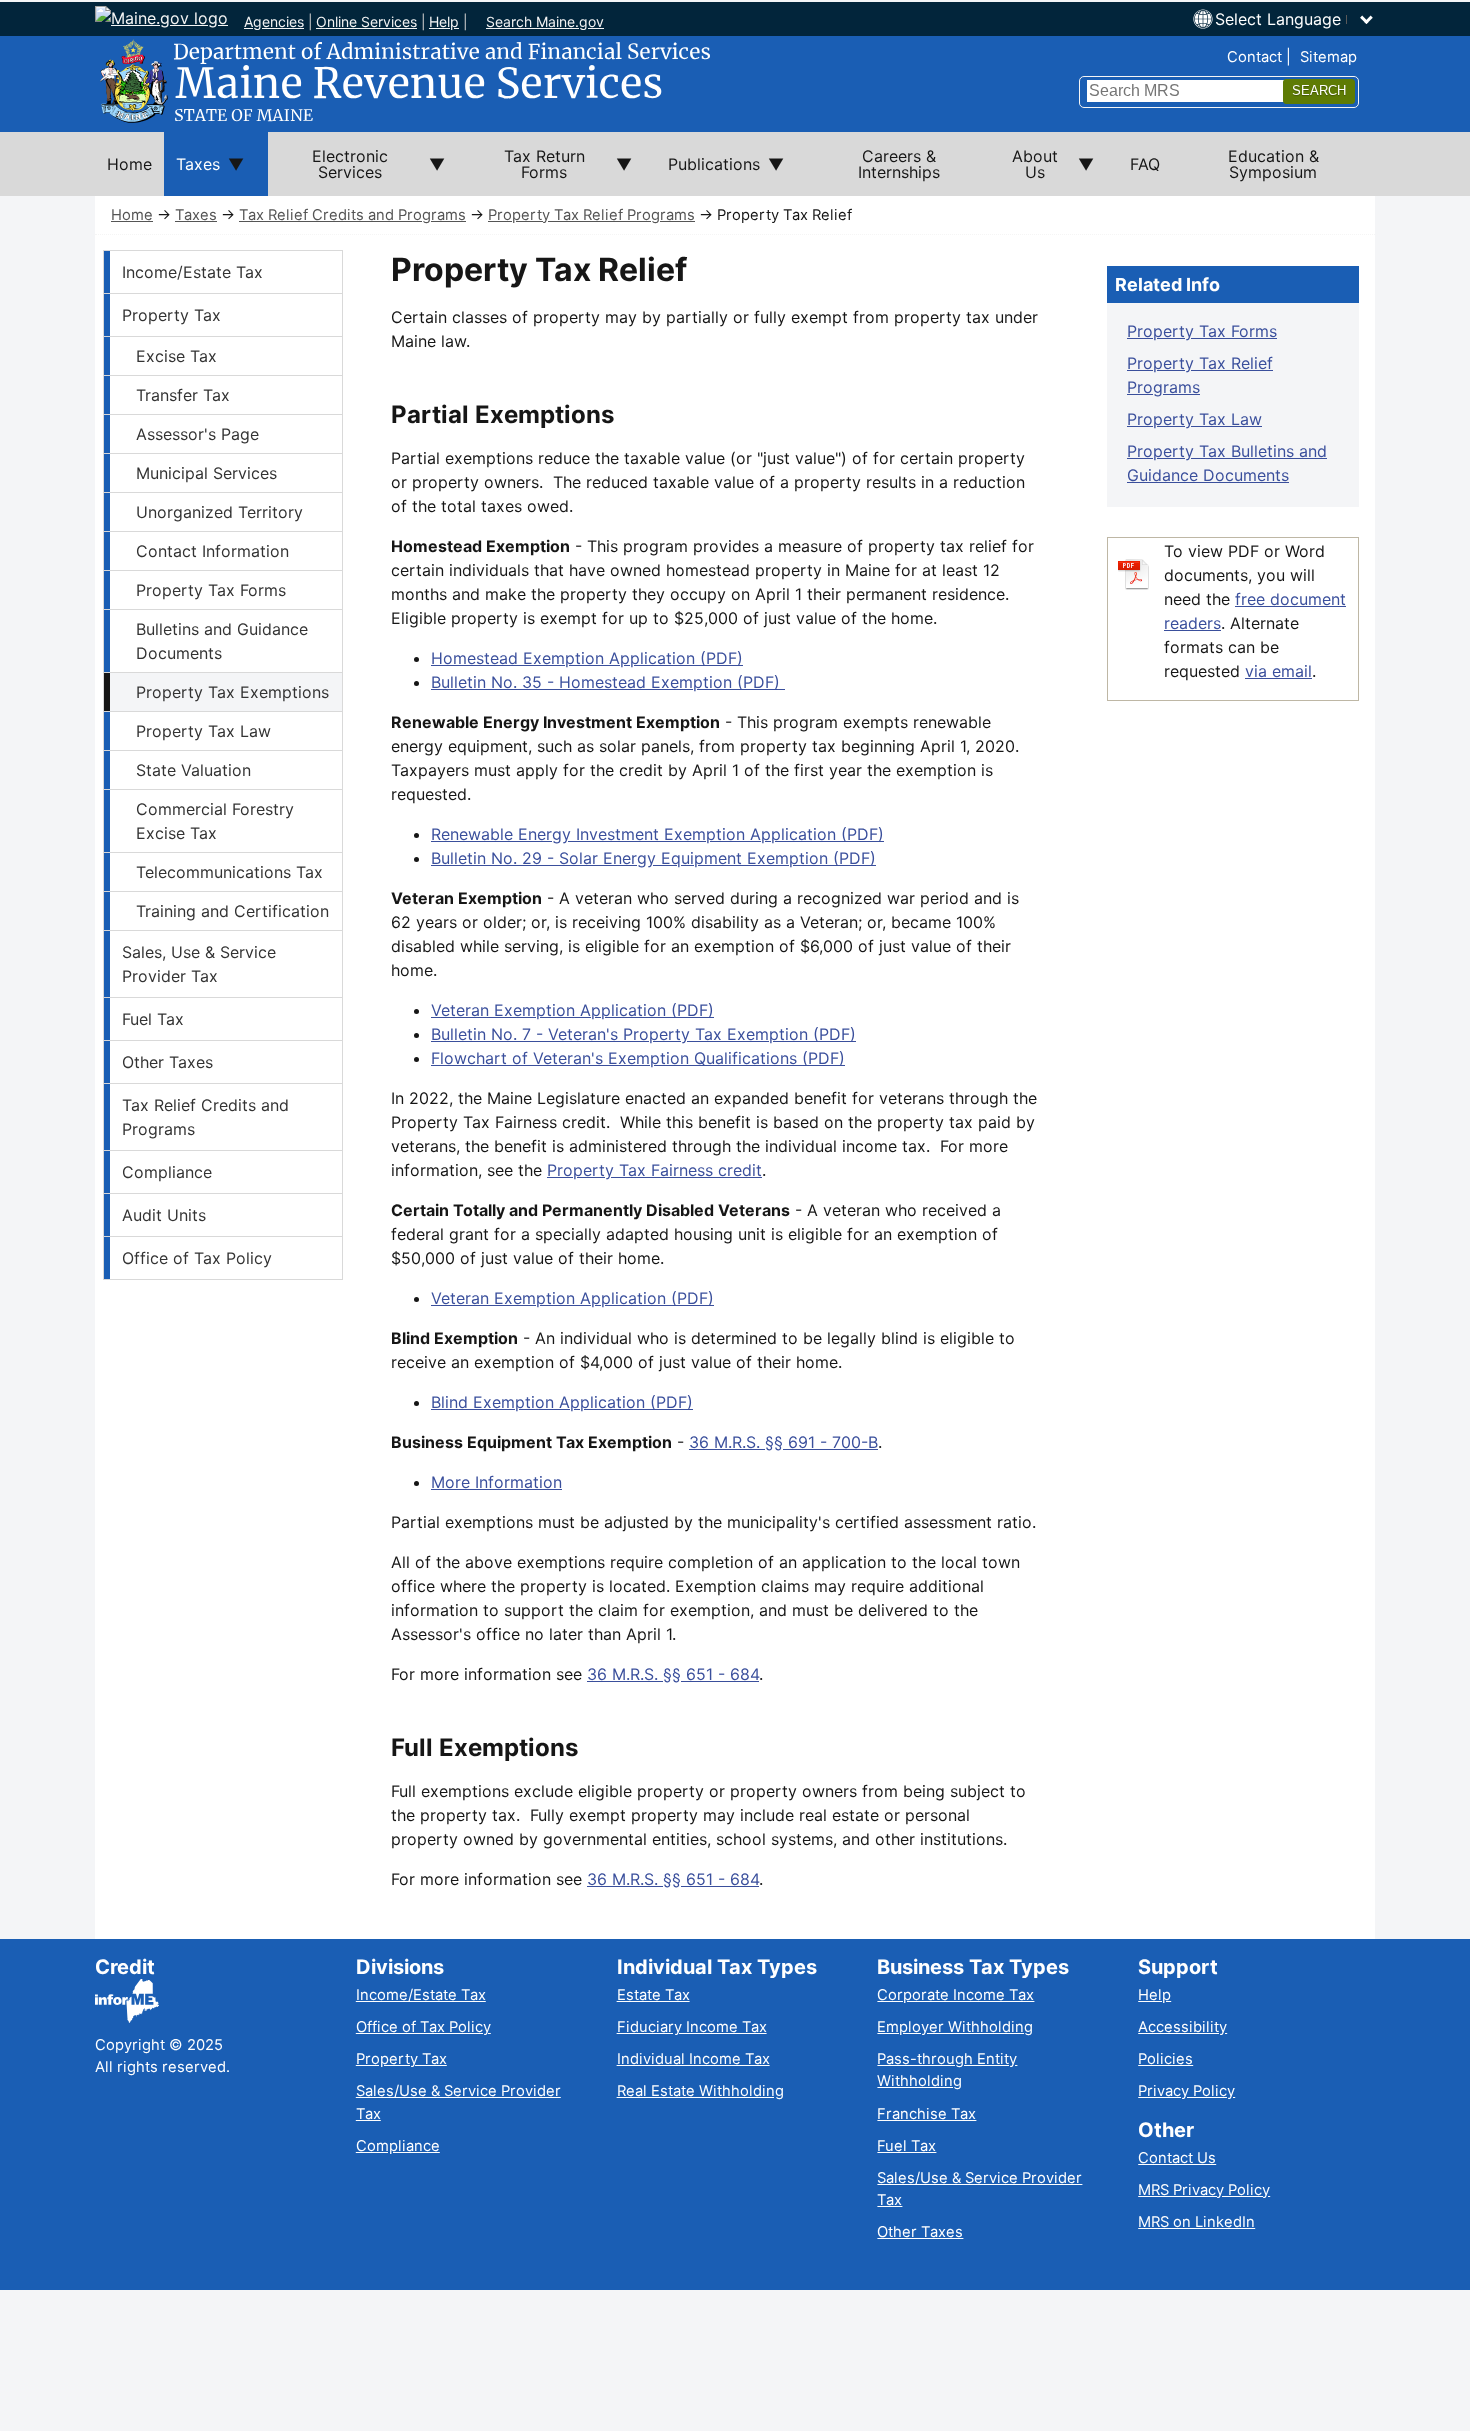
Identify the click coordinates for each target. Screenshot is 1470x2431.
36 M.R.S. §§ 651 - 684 (673, 1674)
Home (132, 215)
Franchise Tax (926, 2114)
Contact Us (1177, 2158)
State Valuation (193, 770)
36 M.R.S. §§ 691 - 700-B (783, 1442)
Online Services (366, 21)
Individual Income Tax (693, 2059)
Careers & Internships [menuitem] (899, 164)
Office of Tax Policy (197, 1258)
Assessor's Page (197, 434)
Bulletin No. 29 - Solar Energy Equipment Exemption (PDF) (653, 858)
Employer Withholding (955, 2027)
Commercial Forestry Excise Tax (215, 821)
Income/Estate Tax (192, 272)
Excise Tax (176, 356)
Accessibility (1182, 2027)
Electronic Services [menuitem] (328, 171)
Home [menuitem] (129, 164)
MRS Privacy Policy (1204, 2190)
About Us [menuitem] (1023, 171)
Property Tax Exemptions (232, 692)
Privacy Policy (1186, 2091)
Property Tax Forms (211, 590)
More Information (496, 1482)
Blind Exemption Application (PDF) (562, 1402)
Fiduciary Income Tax (692, 2027)
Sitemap (1328, 57)
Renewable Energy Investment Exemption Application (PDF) (657, 834)
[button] (1295, 19)
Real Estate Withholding (700, 2091)
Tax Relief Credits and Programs (352, 215)
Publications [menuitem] (708, 175)
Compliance (167, 1172)
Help (444, 21)
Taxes (196, 215)
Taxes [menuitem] (192, 175)
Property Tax (171, 315)
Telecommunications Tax (229, 872)
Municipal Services (206, 473)
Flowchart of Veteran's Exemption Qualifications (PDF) (638, 1058)
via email (1278, 671)
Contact (1254, 57)
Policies (1165, 2059)
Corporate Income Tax (955, 1995)
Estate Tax (653, 1995)
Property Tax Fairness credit (654, 1170)
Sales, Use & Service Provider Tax (199, 964)
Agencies (274, 21)
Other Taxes (167, 1062)
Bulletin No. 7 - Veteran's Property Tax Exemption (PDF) (643, 1034)
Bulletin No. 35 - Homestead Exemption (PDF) (608, 682)
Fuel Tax (153, 1019)
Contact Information (212, 551)
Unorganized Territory (219, 512)
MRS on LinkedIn (1196, 2222)
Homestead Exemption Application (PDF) (587, 658)
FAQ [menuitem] (1145, 164)
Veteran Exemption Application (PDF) (572, 1010)
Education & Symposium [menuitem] (1273, 164)
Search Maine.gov (545, 21)
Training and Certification (232, 911)
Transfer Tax (183, 395)
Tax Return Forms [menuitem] (527, 171)
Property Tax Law (203, 731)
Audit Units (164, 1215)
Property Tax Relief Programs (591, 215)
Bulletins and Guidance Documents (222, 641)
